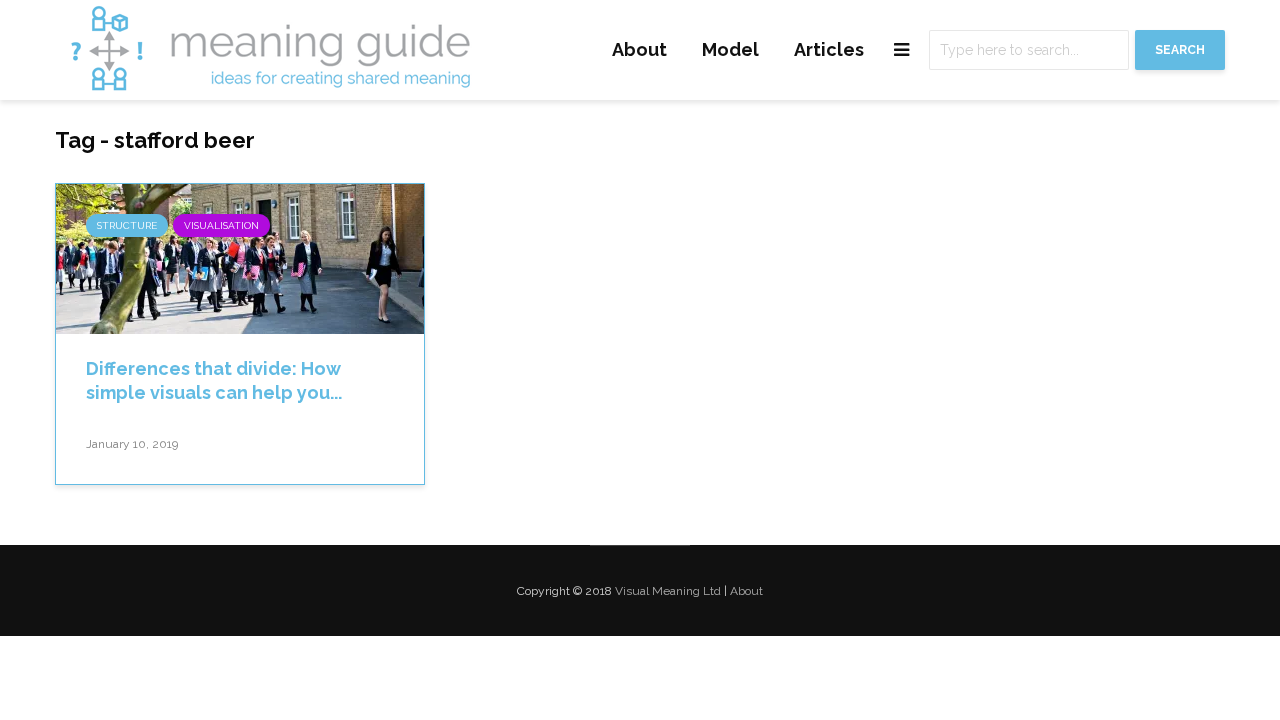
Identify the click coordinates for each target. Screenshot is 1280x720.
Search (1180, 50)
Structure (127, 225)
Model (730, 49)
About (639, 49)
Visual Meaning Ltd (668, 591)
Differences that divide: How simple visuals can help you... (214, 381)
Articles (829, 49)
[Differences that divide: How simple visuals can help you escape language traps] (240, 257)
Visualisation (221, 225)
